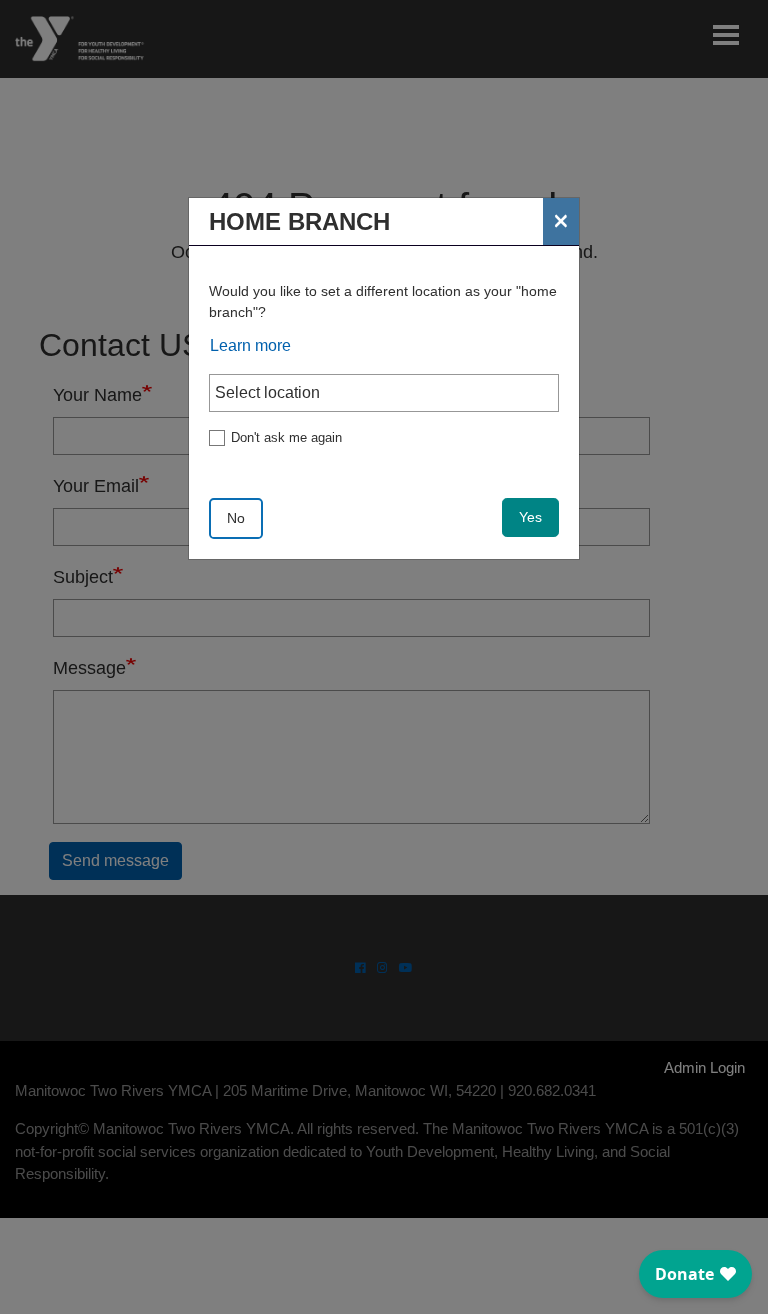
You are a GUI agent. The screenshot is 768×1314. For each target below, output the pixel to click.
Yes (530, 517)
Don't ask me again (286, 437)
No (236, 518)
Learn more (250, 345)
